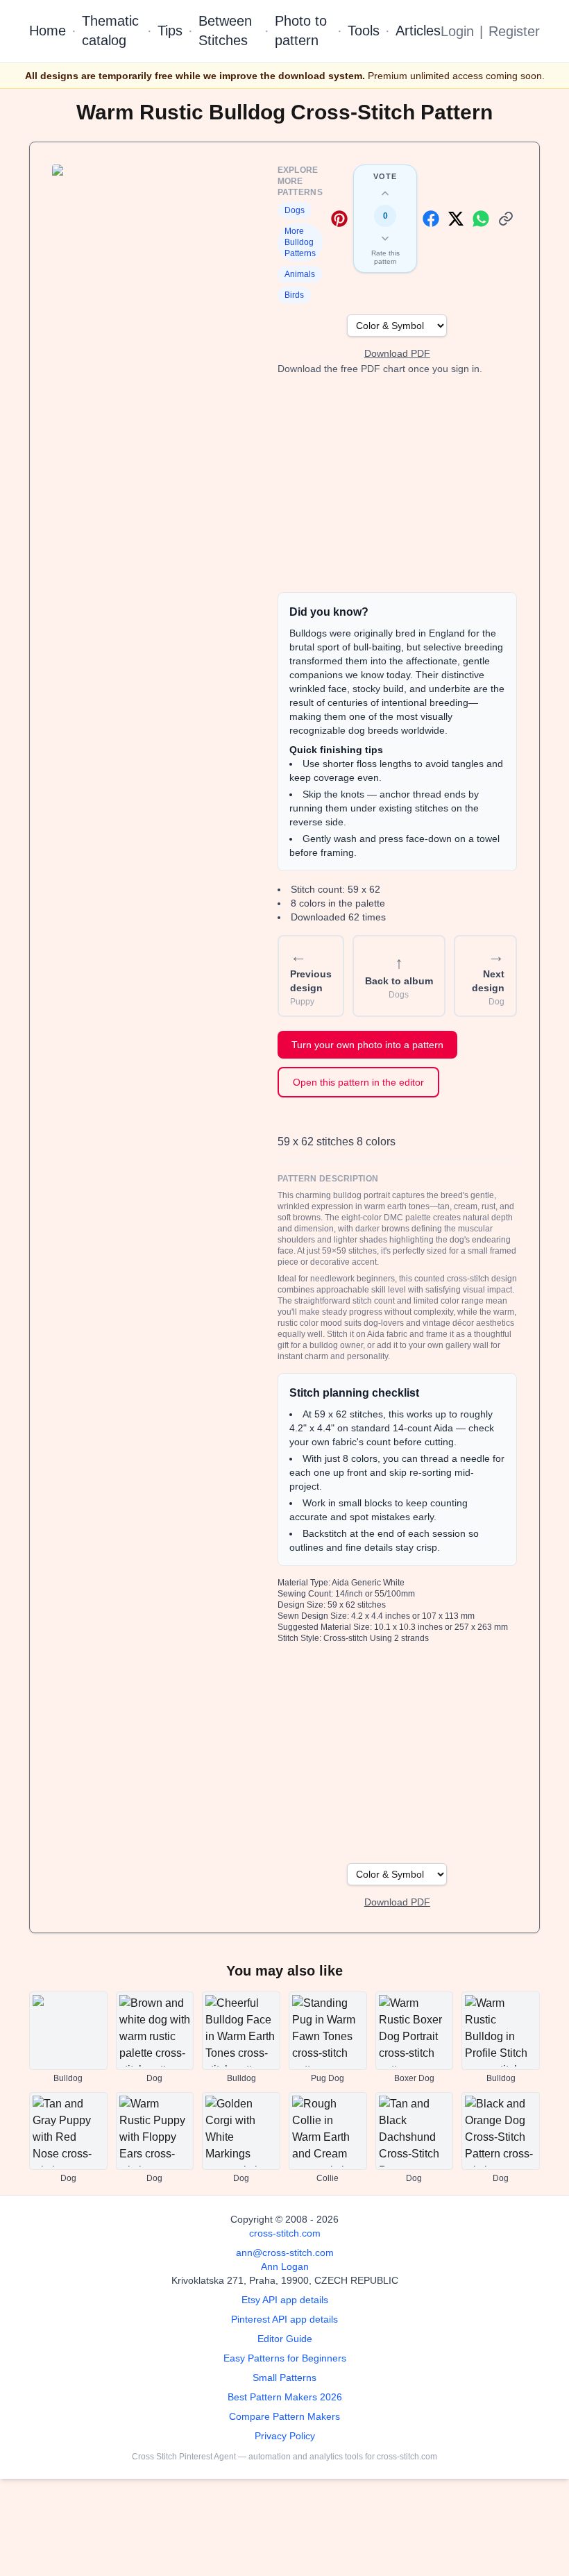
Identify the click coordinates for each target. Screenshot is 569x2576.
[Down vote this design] (385, 238)
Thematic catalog (110, 31)
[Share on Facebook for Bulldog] (431, 219)
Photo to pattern (301, 31)
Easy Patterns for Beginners (285, 2358)
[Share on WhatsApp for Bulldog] (481, 219)
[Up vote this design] (385, 194)
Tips (170, 31)
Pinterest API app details (284, 2319)
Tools (364, 31)
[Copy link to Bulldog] (506, 219)
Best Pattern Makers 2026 (285, 2397)
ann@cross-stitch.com (285, 2253)
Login (457, 31)
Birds (294, 295)
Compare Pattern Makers (284, 2416)
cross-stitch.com (285, 2233)
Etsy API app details (285, 2300)
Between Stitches (225, 31)
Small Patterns (284, 2377)
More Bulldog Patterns (300, 242)
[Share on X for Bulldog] (456, 219)
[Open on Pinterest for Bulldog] (339, 219)
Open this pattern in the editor (358, 1082)
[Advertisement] (397, 484)
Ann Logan (285, 2266)
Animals (300, 274)
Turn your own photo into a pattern (367, 1045)
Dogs (295, 210)
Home (48, 31)
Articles (418, 31)
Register (514, 31)
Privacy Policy (285, 2436)
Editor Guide (285, 2339)
